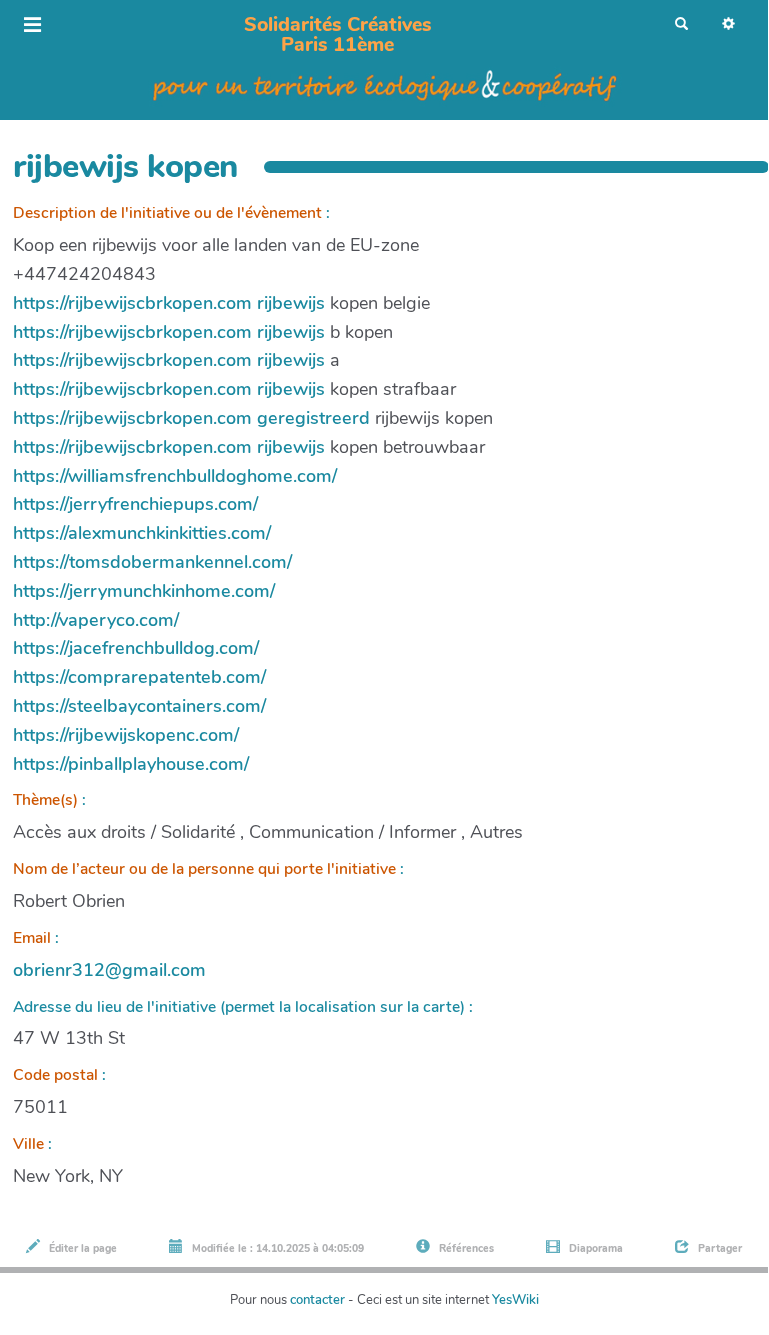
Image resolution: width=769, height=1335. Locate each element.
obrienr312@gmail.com (109, 970)
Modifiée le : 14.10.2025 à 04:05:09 (276, 1248)
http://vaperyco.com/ (96, 620)
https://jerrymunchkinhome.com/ (144, 591)
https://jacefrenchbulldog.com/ (136, 648)
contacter (317, 1300)
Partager (718, 1248)
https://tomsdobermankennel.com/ (152, 562)
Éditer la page (81, 1248)
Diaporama (594, 1248)
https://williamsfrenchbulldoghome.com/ (175, 476)
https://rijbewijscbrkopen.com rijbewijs (169, 303)
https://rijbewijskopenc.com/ (126, 735)
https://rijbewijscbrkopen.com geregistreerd (191, 418)
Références (465, 1248)
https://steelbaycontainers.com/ (139, 706)
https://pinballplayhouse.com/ (131, 764)
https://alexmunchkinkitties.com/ (142, 533)
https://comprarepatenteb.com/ (139, 677)
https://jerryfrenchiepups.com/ (135, 504)
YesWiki (515, 1300)
